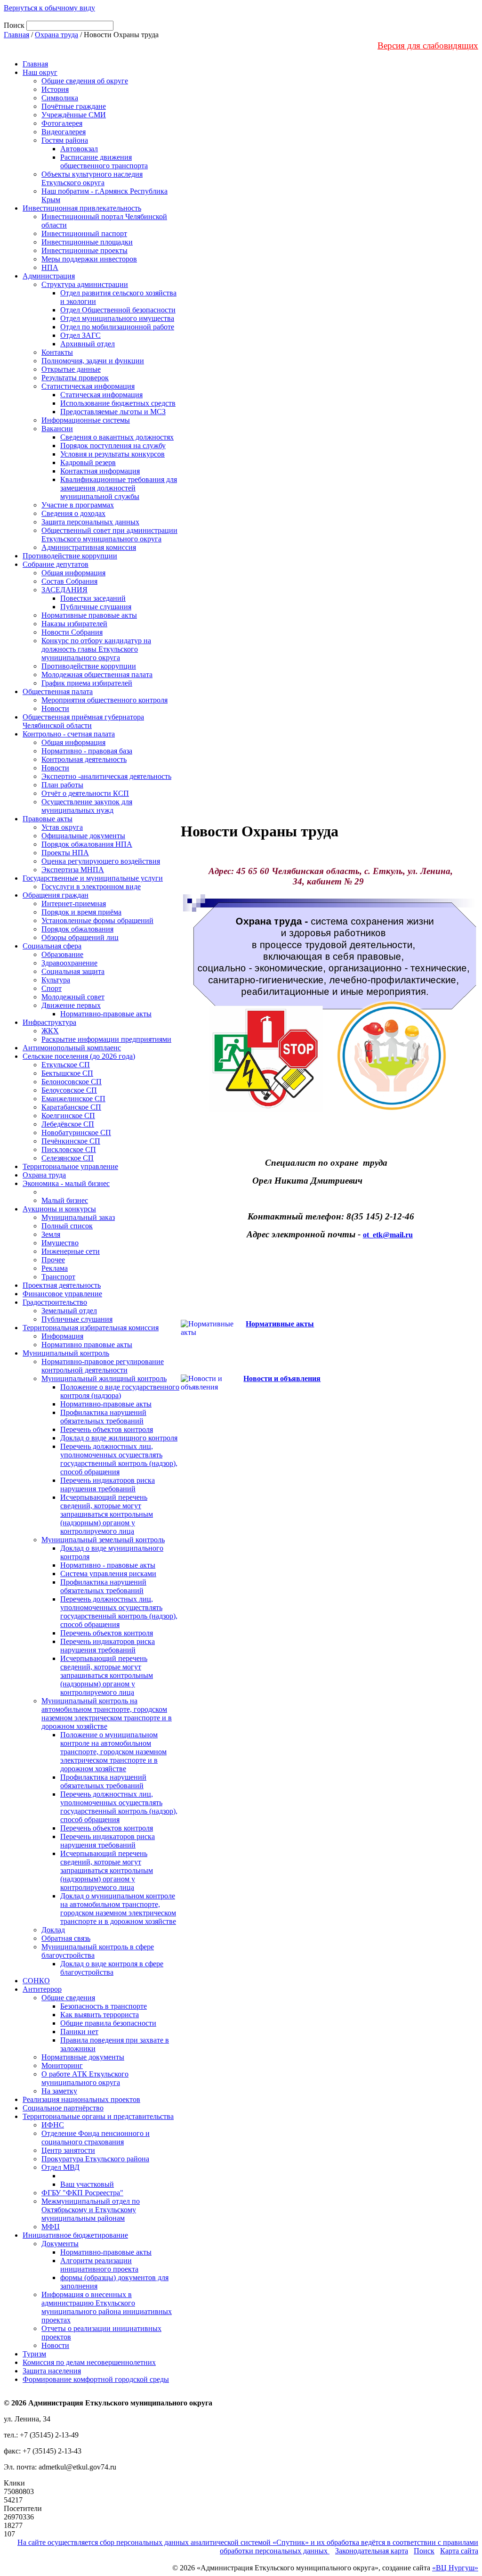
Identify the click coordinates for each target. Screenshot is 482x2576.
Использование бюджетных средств (118, 403)
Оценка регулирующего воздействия (101, 861)
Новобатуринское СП (76, 1133)
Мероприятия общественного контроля (104, 700)
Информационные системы (86, 420)
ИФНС (53, 2125)
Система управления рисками (108, 1574)
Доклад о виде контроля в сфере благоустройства (112, 1968)
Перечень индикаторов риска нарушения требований (108, 1484)
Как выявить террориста (100, 2015)
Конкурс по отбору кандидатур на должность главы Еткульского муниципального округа (96, 649)
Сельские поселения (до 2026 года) (79, 1056)
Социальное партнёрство (63, 2108)
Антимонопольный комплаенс (72, 1048)
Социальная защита (73, 971)
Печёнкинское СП (71, 1141)
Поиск (424, 2551)
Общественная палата (58, 691)
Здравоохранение (69, 963)
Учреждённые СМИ (74, 115)
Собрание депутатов (56, 564)
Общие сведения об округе (85, 81)
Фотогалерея (62, 123)
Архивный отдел (88, 344)
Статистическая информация (88, 386)
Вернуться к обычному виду (49, 8)
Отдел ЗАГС (80, 335)
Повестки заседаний (93, 598)
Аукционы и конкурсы (59, 1209)
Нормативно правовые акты (87, 1345)
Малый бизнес (65, 1200)
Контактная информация (100, 471)
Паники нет (79, 2032)
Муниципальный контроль (66, 1353)
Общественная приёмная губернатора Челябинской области (83, 721)
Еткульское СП (66, 1065)
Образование (62, 954)
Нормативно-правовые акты (106, 1014)
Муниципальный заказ (78, 1217)
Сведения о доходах (73, 513)
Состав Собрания (69, 581)
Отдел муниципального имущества (117, 318)
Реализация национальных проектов (81, 2099)
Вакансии (57, 429)
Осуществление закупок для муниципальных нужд (87, 806)
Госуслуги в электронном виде (91, 887)
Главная (16, 35)
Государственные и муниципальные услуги (93, 878)
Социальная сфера (52, 946)
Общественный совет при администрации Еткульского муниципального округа (109, 535)
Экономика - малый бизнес (66, 1183)
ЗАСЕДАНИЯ (64, 590)
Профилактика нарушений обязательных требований (103, 1417)
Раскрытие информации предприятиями (106, 1039)
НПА (50, 267)
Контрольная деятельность (84, 759)
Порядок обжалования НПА (87, 844)
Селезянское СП (68, 1158)
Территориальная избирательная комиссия (91, 1328)
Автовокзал (79, 149)
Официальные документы (83, 836)
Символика (60, 98)
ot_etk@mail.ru (388, 1235)
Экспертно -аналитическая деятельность (106, 776)
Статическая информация (101, 395)
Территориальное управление (70, 1166)
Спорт (52, 988)
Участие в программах (78, 505)
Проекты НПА (65, 853)
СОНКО (36, 1981)
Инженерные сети (71, 1251)
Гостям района (65, 140)
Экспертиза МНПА (73, 870)
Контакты (57, 352)
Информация (62, 1336)
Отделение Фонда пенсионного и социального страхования (96, 2138)
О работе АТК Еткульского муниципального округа (85, 2078)
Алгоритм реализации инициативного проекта (99, 2265)
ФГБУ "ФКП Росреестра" (82, 2193)
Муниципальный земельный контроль (103, 1540)
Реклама (55, 1268)
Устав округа (62, 827)
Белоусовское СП (69, 1090)
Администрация (49, 276)
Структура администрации (85, 284)
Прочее (53, 1260)
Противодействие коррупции (70, 556)
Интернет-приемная (74, 904)
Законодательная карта (372, 2551)
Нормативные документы (83, 2057)
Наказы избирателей (74, 624)
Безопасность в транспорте (104, 2006)
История (55, 89)
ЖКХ (50, 1031)
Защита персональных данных (90, 522)
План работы (62, 785)
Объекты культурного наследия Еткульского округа (92, 178)
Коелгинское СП (68, 1116)
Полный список (67, 1226)
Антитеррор (42, 1989)
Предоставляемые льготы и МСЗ (113, 412)
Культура (56, 980)
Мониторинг (62, 2065)
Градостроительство (55, 1302)
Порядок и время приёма (81, 912)
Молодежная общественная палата (97, 675)
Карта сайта (459, 2551)
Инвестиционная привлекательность (82, 208)
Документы (60, 2244)
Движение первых (71, 1005)
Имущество (60, 1243)
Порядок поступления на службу (113, 446)
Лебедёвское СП (68, 1124)
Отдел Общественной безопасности (118, 310)
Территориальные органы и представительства (98, 2116)
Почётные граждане (74, 106)
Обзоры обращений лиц (80, 937)
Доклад (53, 1930)
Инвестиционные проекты (84, 250)
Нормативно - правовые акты (108, 1565)
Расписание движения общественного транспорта (104, 161)
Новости (55, 708)
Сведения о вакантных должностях (117, 437)
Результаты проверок (75, 378)
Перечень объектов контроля (107, 1429)
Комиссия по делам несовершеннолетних (89, 2362)
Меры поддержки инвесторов (89, 259)
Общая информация (73, 573)
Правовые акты (48, 819)
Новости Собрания (72, 632)
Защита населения (52, 2371)
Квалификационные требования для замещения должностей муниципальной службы (119, 488)
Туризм (34, 2354)
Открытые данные (71, 369)
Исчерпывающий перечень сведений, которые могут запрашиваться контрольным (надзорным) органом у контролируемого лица (107, 1514)
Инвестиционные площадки (87, 242)
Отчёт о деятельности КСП (85, 793)
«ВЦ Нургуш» (455, 2568)
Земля (51, 1234)
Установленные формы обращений (97, 920)
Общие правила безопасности (108, 2023)
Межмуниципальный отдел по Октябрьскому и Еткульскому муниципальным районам (91, 2210)
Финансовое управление (62, 1294)
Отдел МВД (60, 2167)
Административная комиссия (89, 547)
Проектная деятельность (62, 1285)
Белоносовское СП (72, 1082)
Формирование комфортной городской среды (96, 2379)
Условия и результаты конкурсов (112, 454)
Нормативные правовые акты (89, 615)
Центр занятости (68, 2150)
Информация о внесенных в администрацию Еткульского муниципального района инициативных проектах (107, 2307)
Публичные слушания (96, 607)
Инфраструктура (49, 1022)
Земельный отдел (69, 1311)
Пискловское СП (69, 1149)
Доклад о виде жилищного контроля (119, 1438)
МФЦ (51, 2227)
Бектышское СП (67, 1073)
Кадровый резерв (88, 462)
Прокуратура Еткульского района (95, 2159)
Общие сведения (68, 1998)
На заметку (59, 2091)
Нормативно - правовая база (87, 751)
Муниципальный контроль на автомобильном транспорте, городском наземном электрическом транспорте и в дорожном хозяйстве (107, 1713)
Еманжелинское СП (73, 1099)
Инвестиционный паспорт (84, 233)
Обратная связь (66, 1938)
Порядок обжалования (77, 929)
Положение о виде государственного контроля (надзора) (120, 1391)
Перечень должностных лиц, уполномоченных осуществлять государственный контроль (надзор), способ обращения (119, 1459)
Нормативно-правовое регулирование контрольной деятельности (103, 1366)
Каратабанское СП (71, 1107)
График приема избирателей (87, 683)
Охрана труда (56, 35)
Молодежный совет (73, 997)
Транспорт (58, 1277)
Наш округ (40, 72)
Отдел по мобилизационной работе (117, 327)
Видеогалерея (64, 132)
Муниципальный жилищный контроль (104, 1378)
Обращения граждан (56, 895)
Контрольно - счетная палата (69, 734)
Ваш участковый (87, 2184)
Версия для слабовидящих (428, 45)
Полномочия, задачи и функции (93, 361)
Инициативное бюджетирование (75, 2235)
